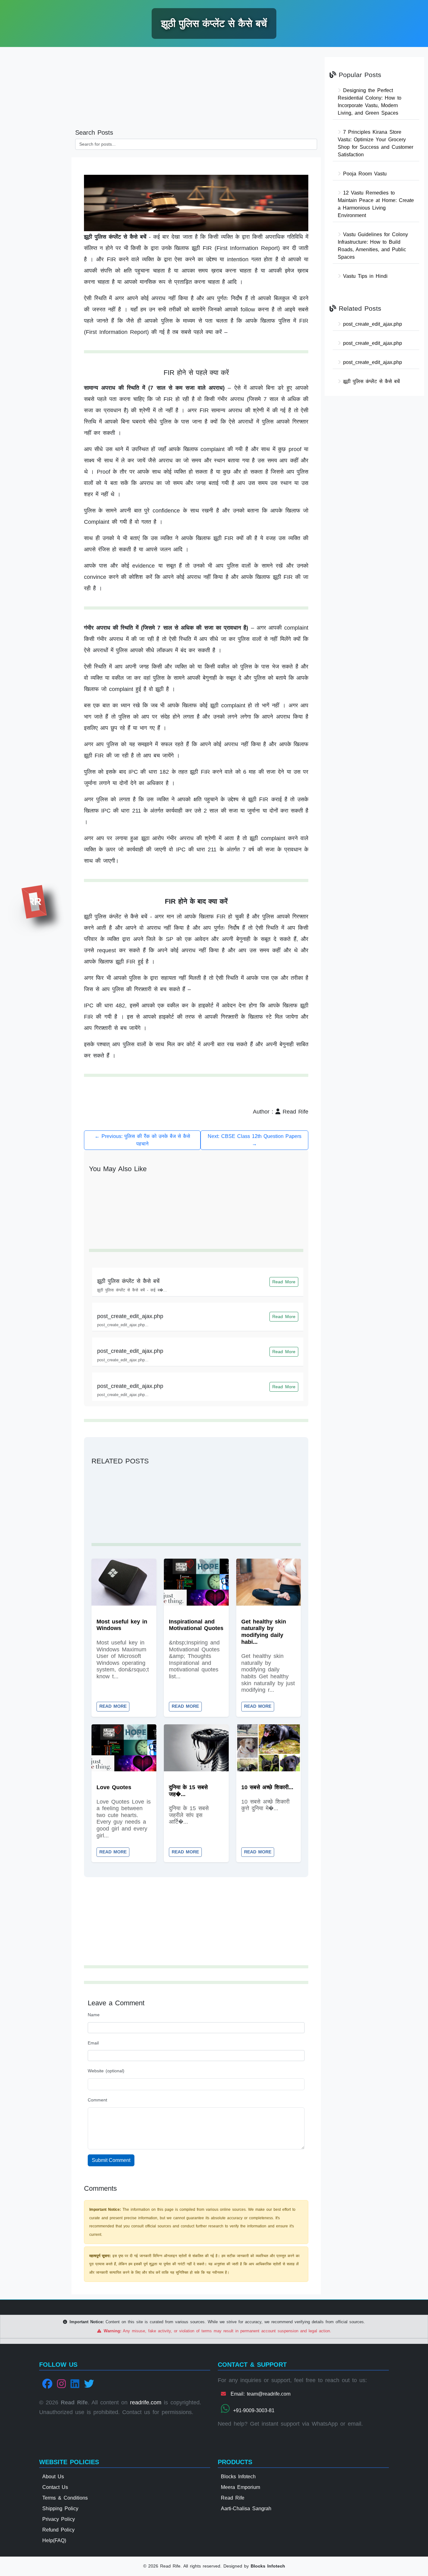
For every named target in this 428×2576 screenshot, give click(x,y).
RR (34, 901)
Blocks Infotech (238, 2477)
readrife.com (146, 2402)
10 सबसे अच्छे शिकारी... (267, 1787)
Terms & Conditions (65, 2498)
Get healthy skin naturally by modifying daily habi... (264, 1632)
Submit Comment (111, 2160)
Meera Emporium (240, 2487)
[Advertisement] (36, 148)
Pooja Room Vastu (364, 174)
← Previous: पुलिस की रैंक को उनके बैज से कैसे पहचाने (142, 1140)
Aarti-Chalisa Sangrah (246, 2508)
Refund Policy (58, 2530)
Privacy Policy (59, 2519)
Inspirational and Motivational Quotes (196, 1625)
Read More (284, 1282)
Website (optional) (106, 2071)
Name (94, 2015)
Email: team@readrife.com (259, 2394)
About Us (53, 2477)
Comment (97, 2100)
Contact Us (55, 2487)
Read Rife (233, 2498)
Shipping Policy (60, 2508)
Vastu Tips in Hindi (364, 276)
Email (93, 2043)
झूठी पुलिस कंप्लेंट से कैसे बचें (128, 1281)
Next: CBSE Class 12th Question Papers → (255, 1140)
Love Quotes (114, 1787)
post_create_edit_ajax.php (130, 1316)
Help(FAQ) (54, 2540)
